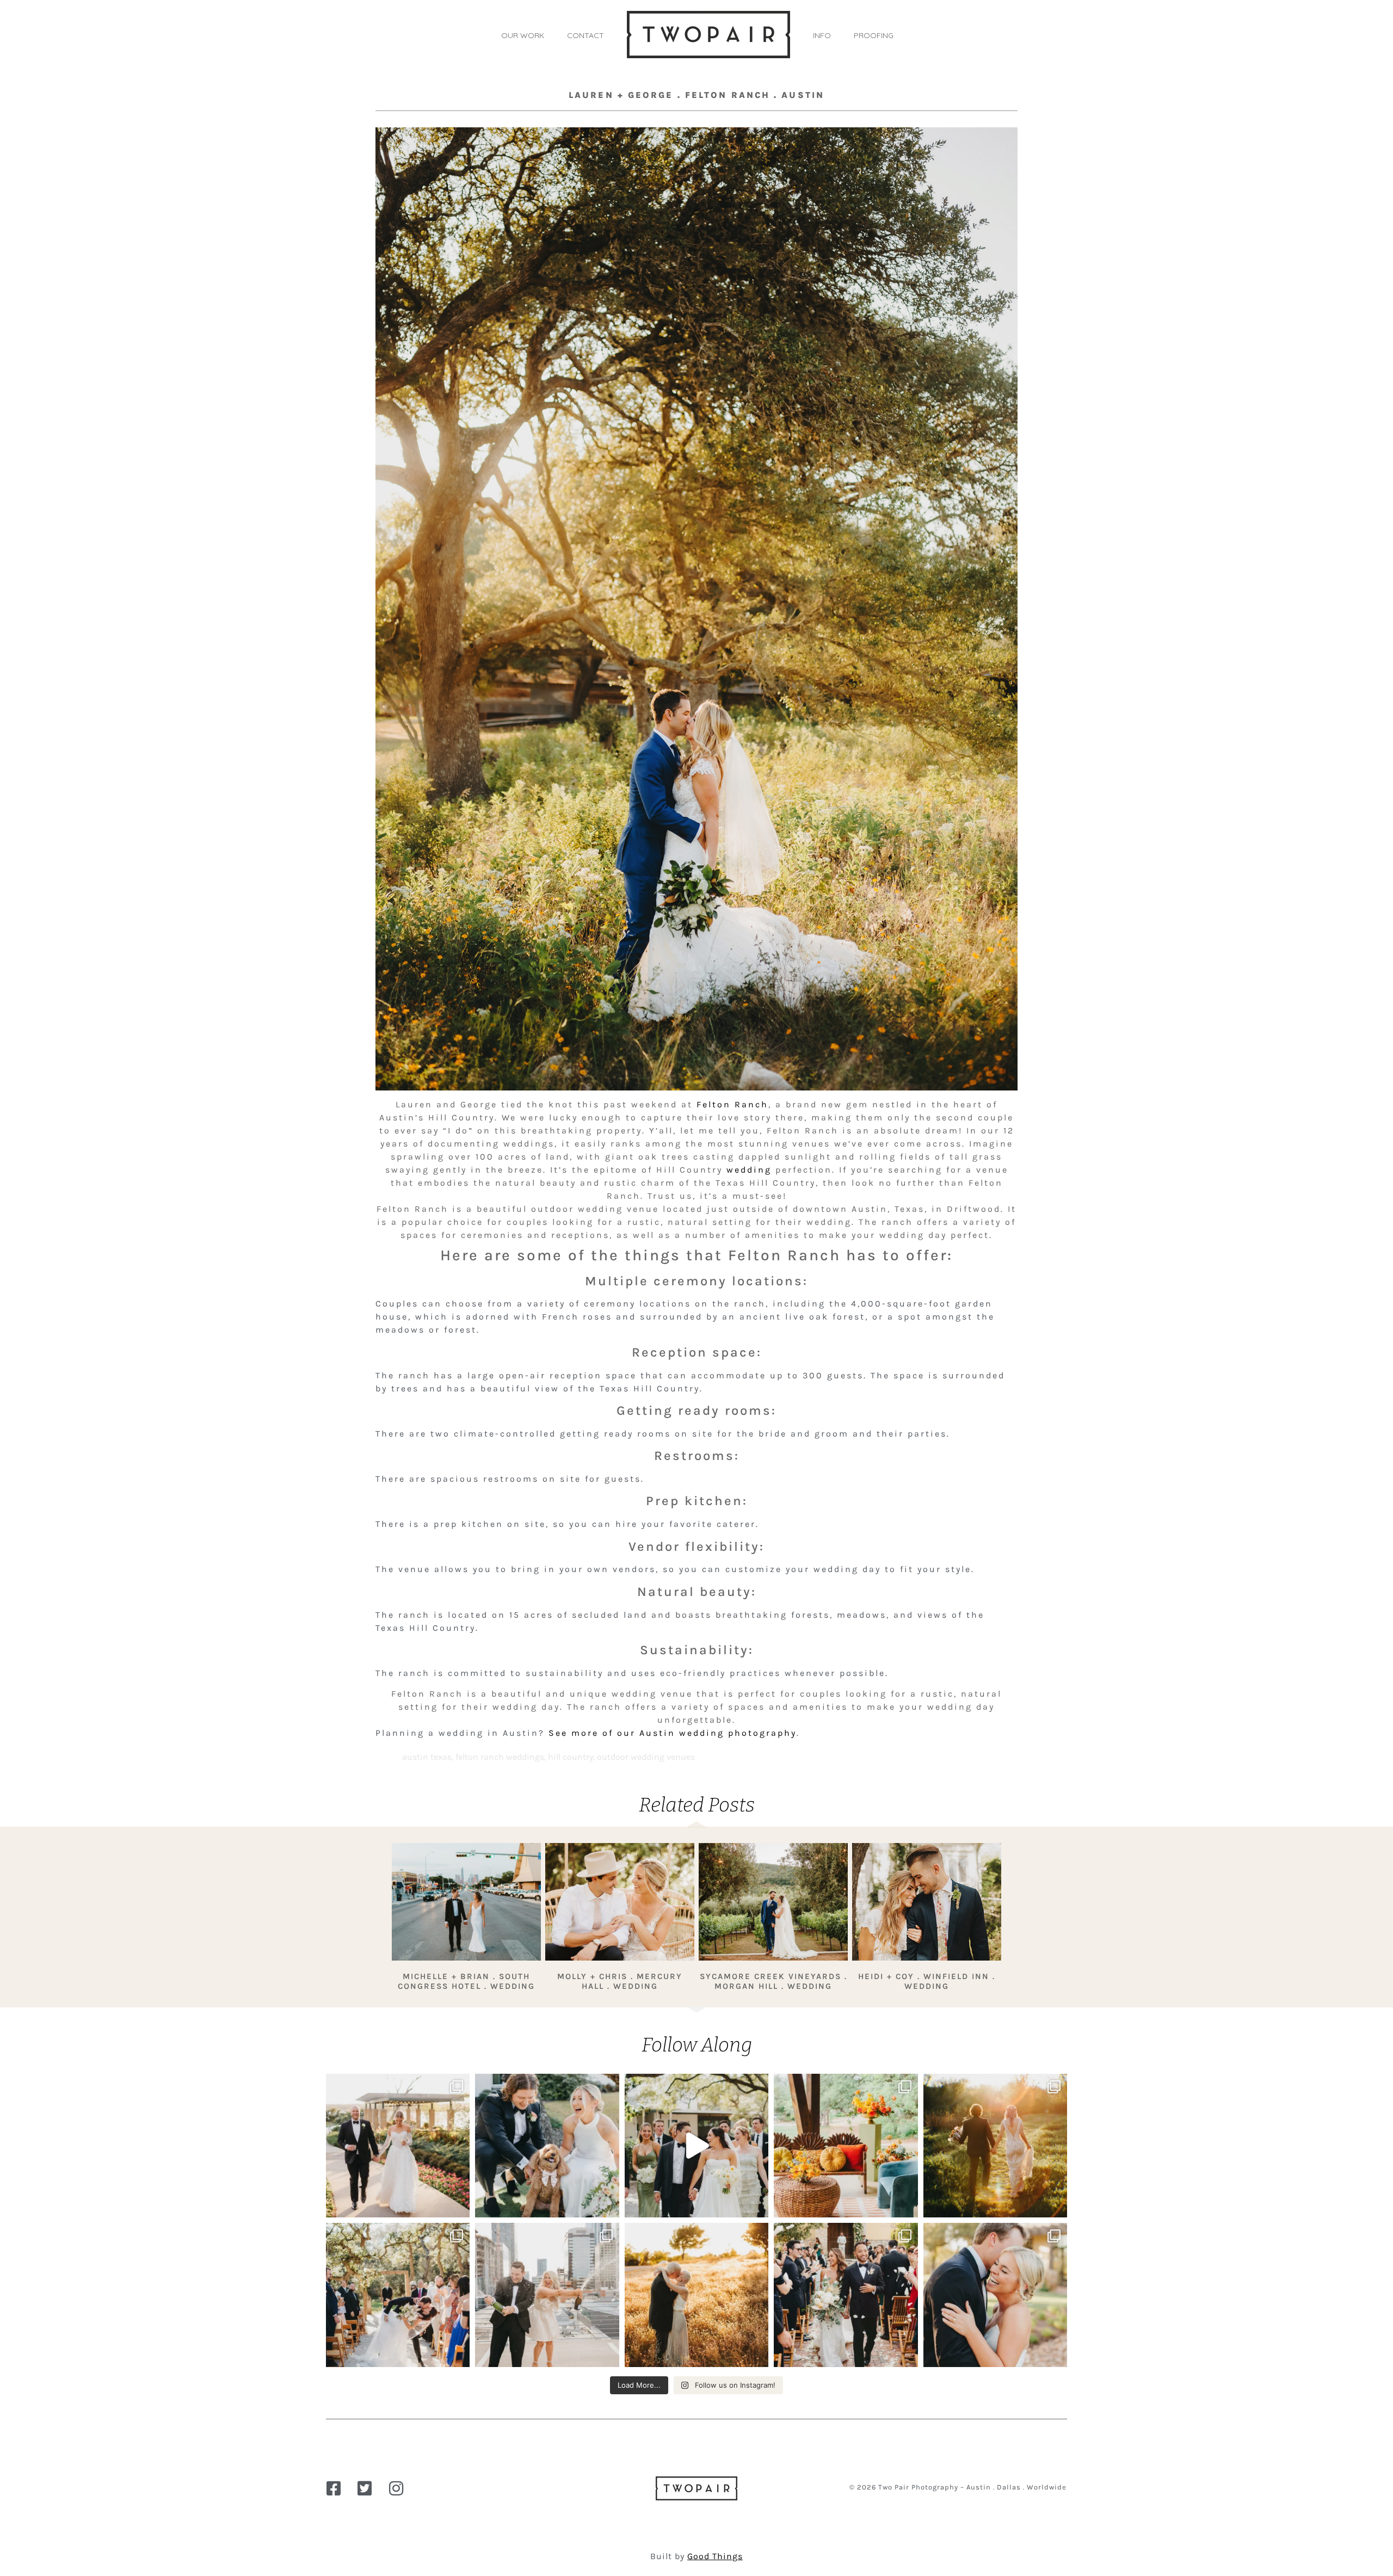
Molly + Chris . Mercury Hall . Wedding (620, 1981)
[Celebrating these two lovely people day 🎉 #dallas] (696, 2295)
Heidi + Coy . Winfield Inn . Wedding (927, 1981)
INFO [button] (822, 35)
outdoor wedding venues (646, 1757)
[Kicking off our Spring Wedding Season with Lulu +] (398, 2146)
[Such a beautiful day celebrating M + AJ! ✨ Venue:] (846, 2295)
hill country (571, 1757)
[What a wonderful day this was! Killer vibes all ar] (696, 2146)
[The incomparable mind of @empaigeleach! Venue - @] (846, 2146)
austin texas (427, 1757)
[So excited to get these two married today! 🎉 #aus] (547, 2295)
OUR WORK (523, 35)
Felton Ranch (732, 1104)
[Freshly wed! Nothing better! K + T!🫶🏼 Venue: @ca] (995, 2295)
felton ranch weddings (500, 1757)
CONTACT (585, 35)
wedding (749, 1170)
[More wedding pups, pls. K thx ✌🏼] (547, 2146)
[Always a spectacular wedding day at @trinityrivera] (995, 2146)
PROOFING (874, 35)
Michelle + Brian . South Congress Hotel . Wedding (466, 1981)
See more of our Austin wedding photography (673, 1733)
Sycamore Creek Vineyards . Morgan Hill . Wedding (773, 1981)
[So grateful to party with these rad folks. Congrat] (398, 2295)
